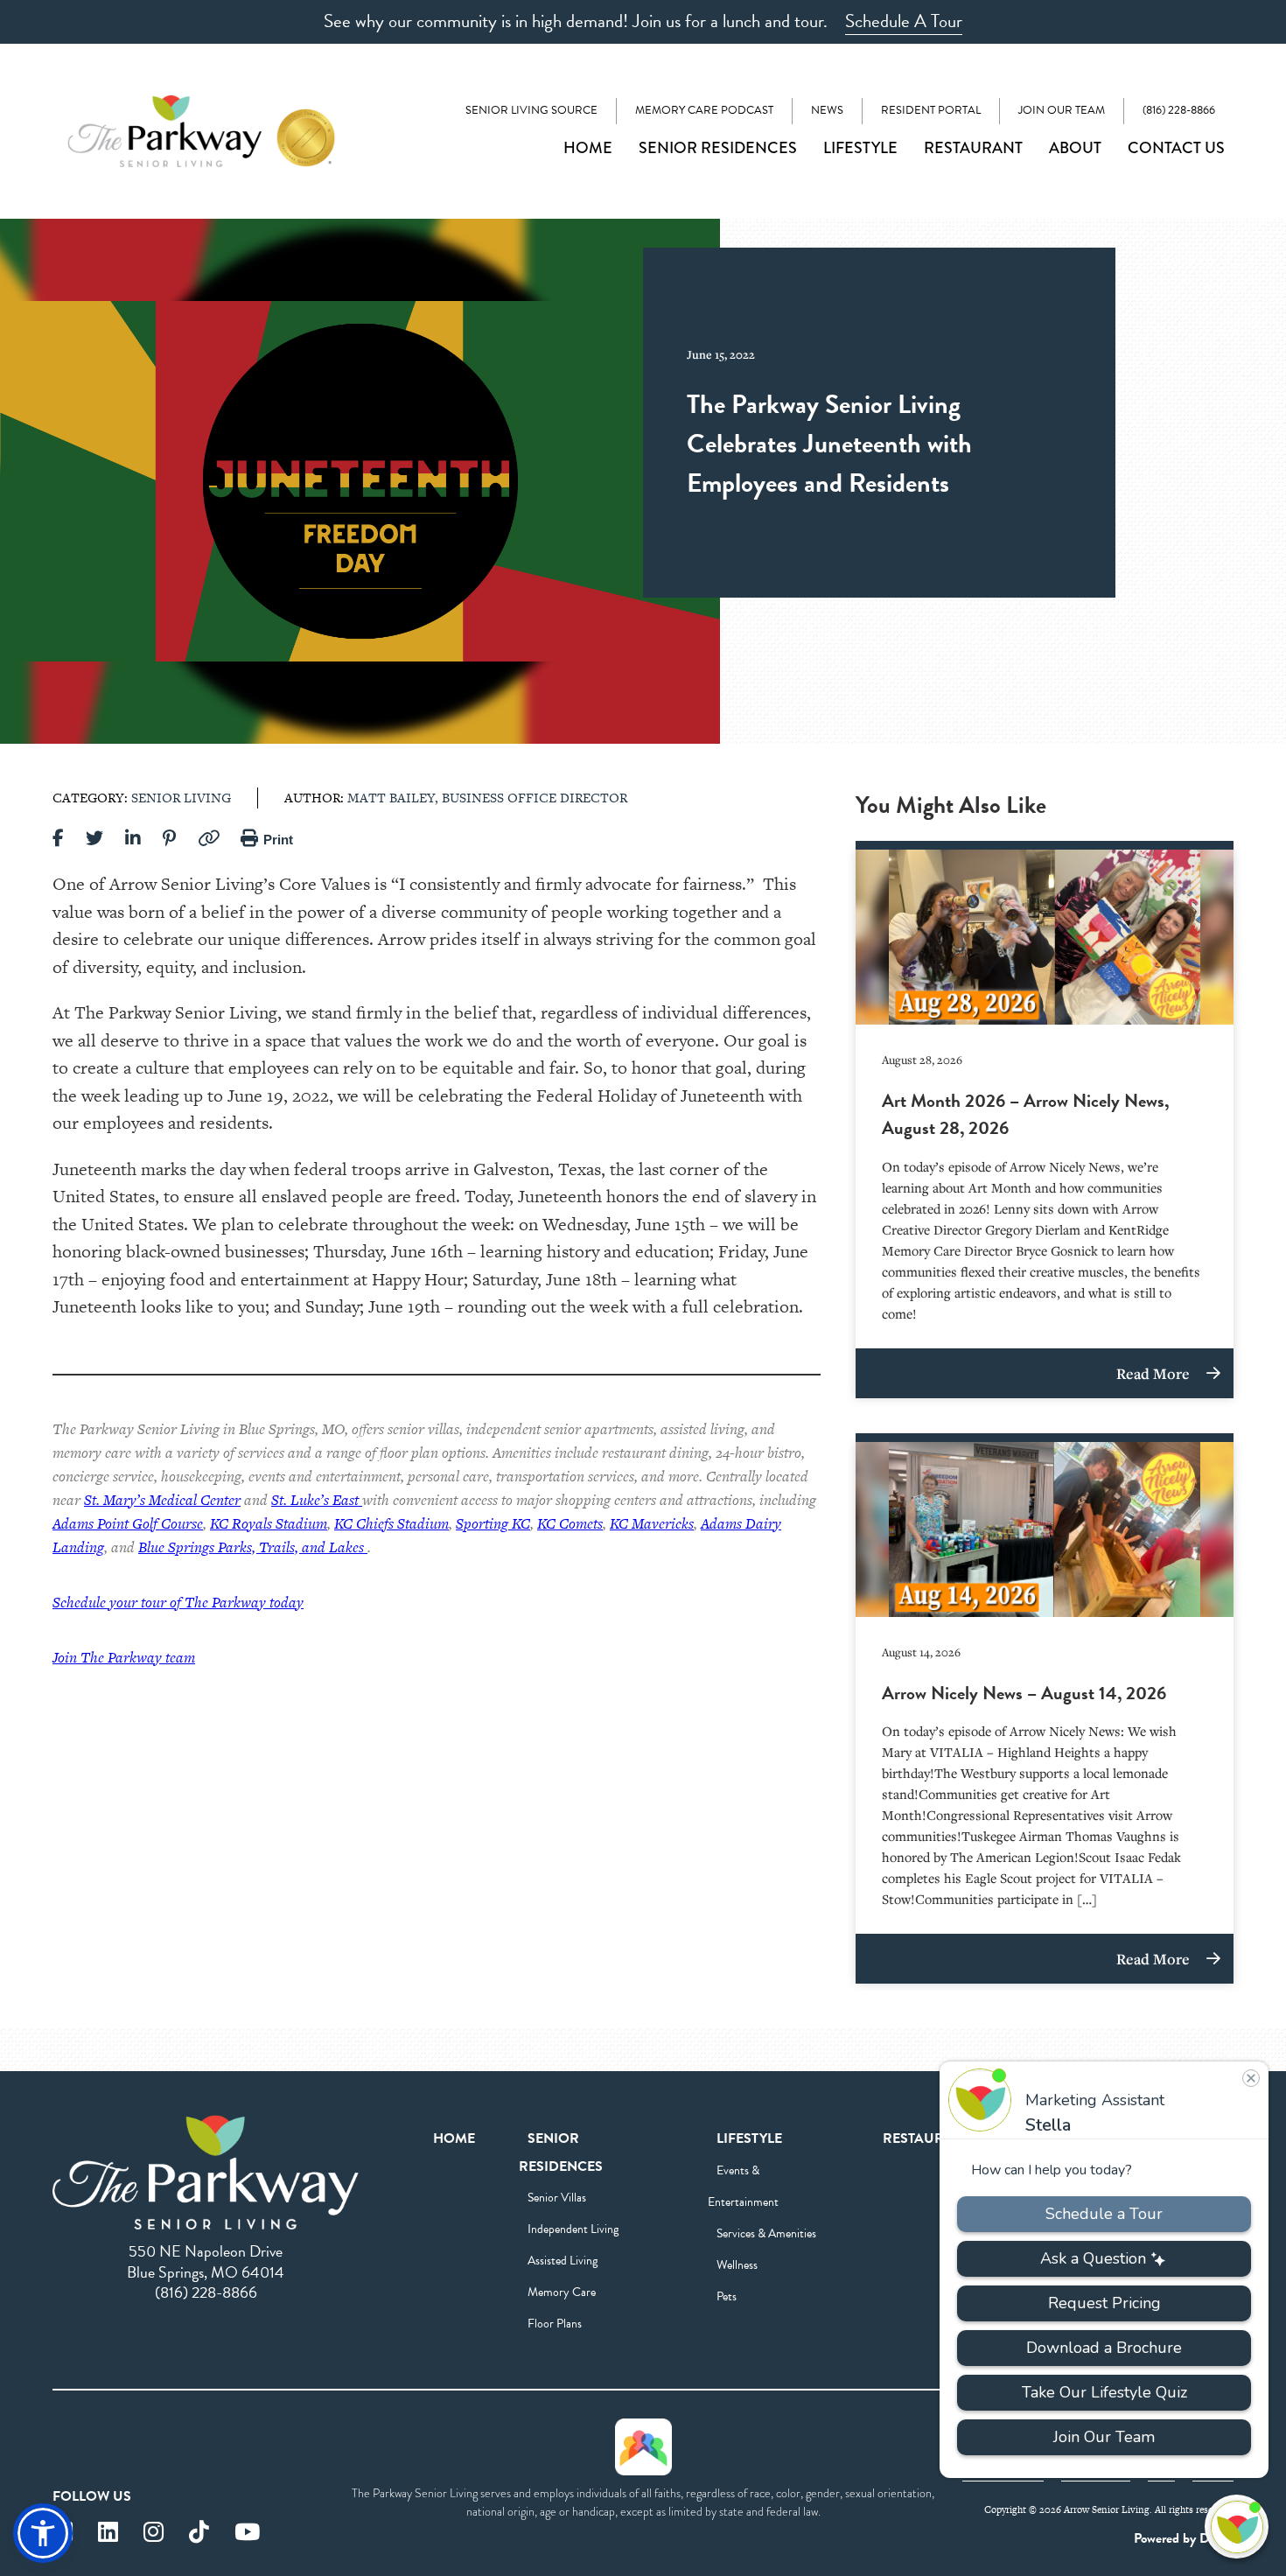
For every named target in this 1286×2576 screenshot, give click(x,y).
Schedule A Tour (904, 21)
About (1075, 148)
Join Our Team (1062, 110)
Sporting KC (493, 1523)
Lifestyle (860, 148)
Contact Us (1176, 148)
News (827, 110)
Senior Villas (557, 2198)
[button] (43, 2533)
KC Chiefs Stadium (391, 1523)
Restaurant (973, 148)
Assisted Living (563, 2261)
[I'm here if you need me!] (1237, 2527)
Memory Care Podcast (704, 110)
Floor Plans (555, 2324)
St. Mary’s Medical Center (162, 1500)
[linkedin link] (108, 2533)
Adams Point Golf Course (128, 1523)
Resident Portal (931, 110)
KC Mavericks (652, 1523)
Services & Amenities (766, 2233)
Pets (727, 2296)
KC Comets (570, 1523)
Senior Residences (718, 148)
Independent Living (573, 2229)
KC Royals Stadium (269, 1523)
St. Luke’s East (317, 1500)
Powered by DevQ (1184, 2538)
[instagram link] (154, 2533)
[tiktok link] (199, 2533)
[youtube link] (247, 2533)
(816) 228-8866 (1179, 110)
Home (588, 148)
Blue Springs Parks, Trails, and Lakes (253, 1547)
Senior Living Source (531, 110)
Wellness (737, 2265)
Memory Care (562, 2292)
